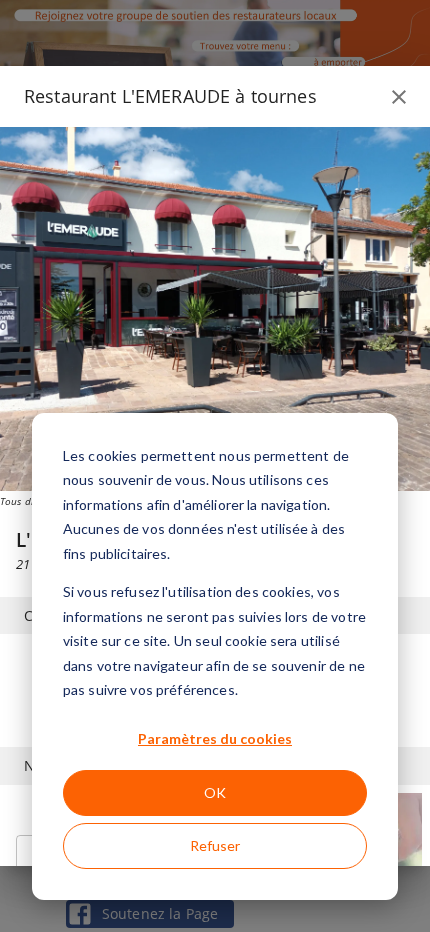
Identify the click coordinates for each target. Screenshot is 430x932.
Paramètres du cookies (215, 738)
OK (215, 792)
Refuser (215, 845)
